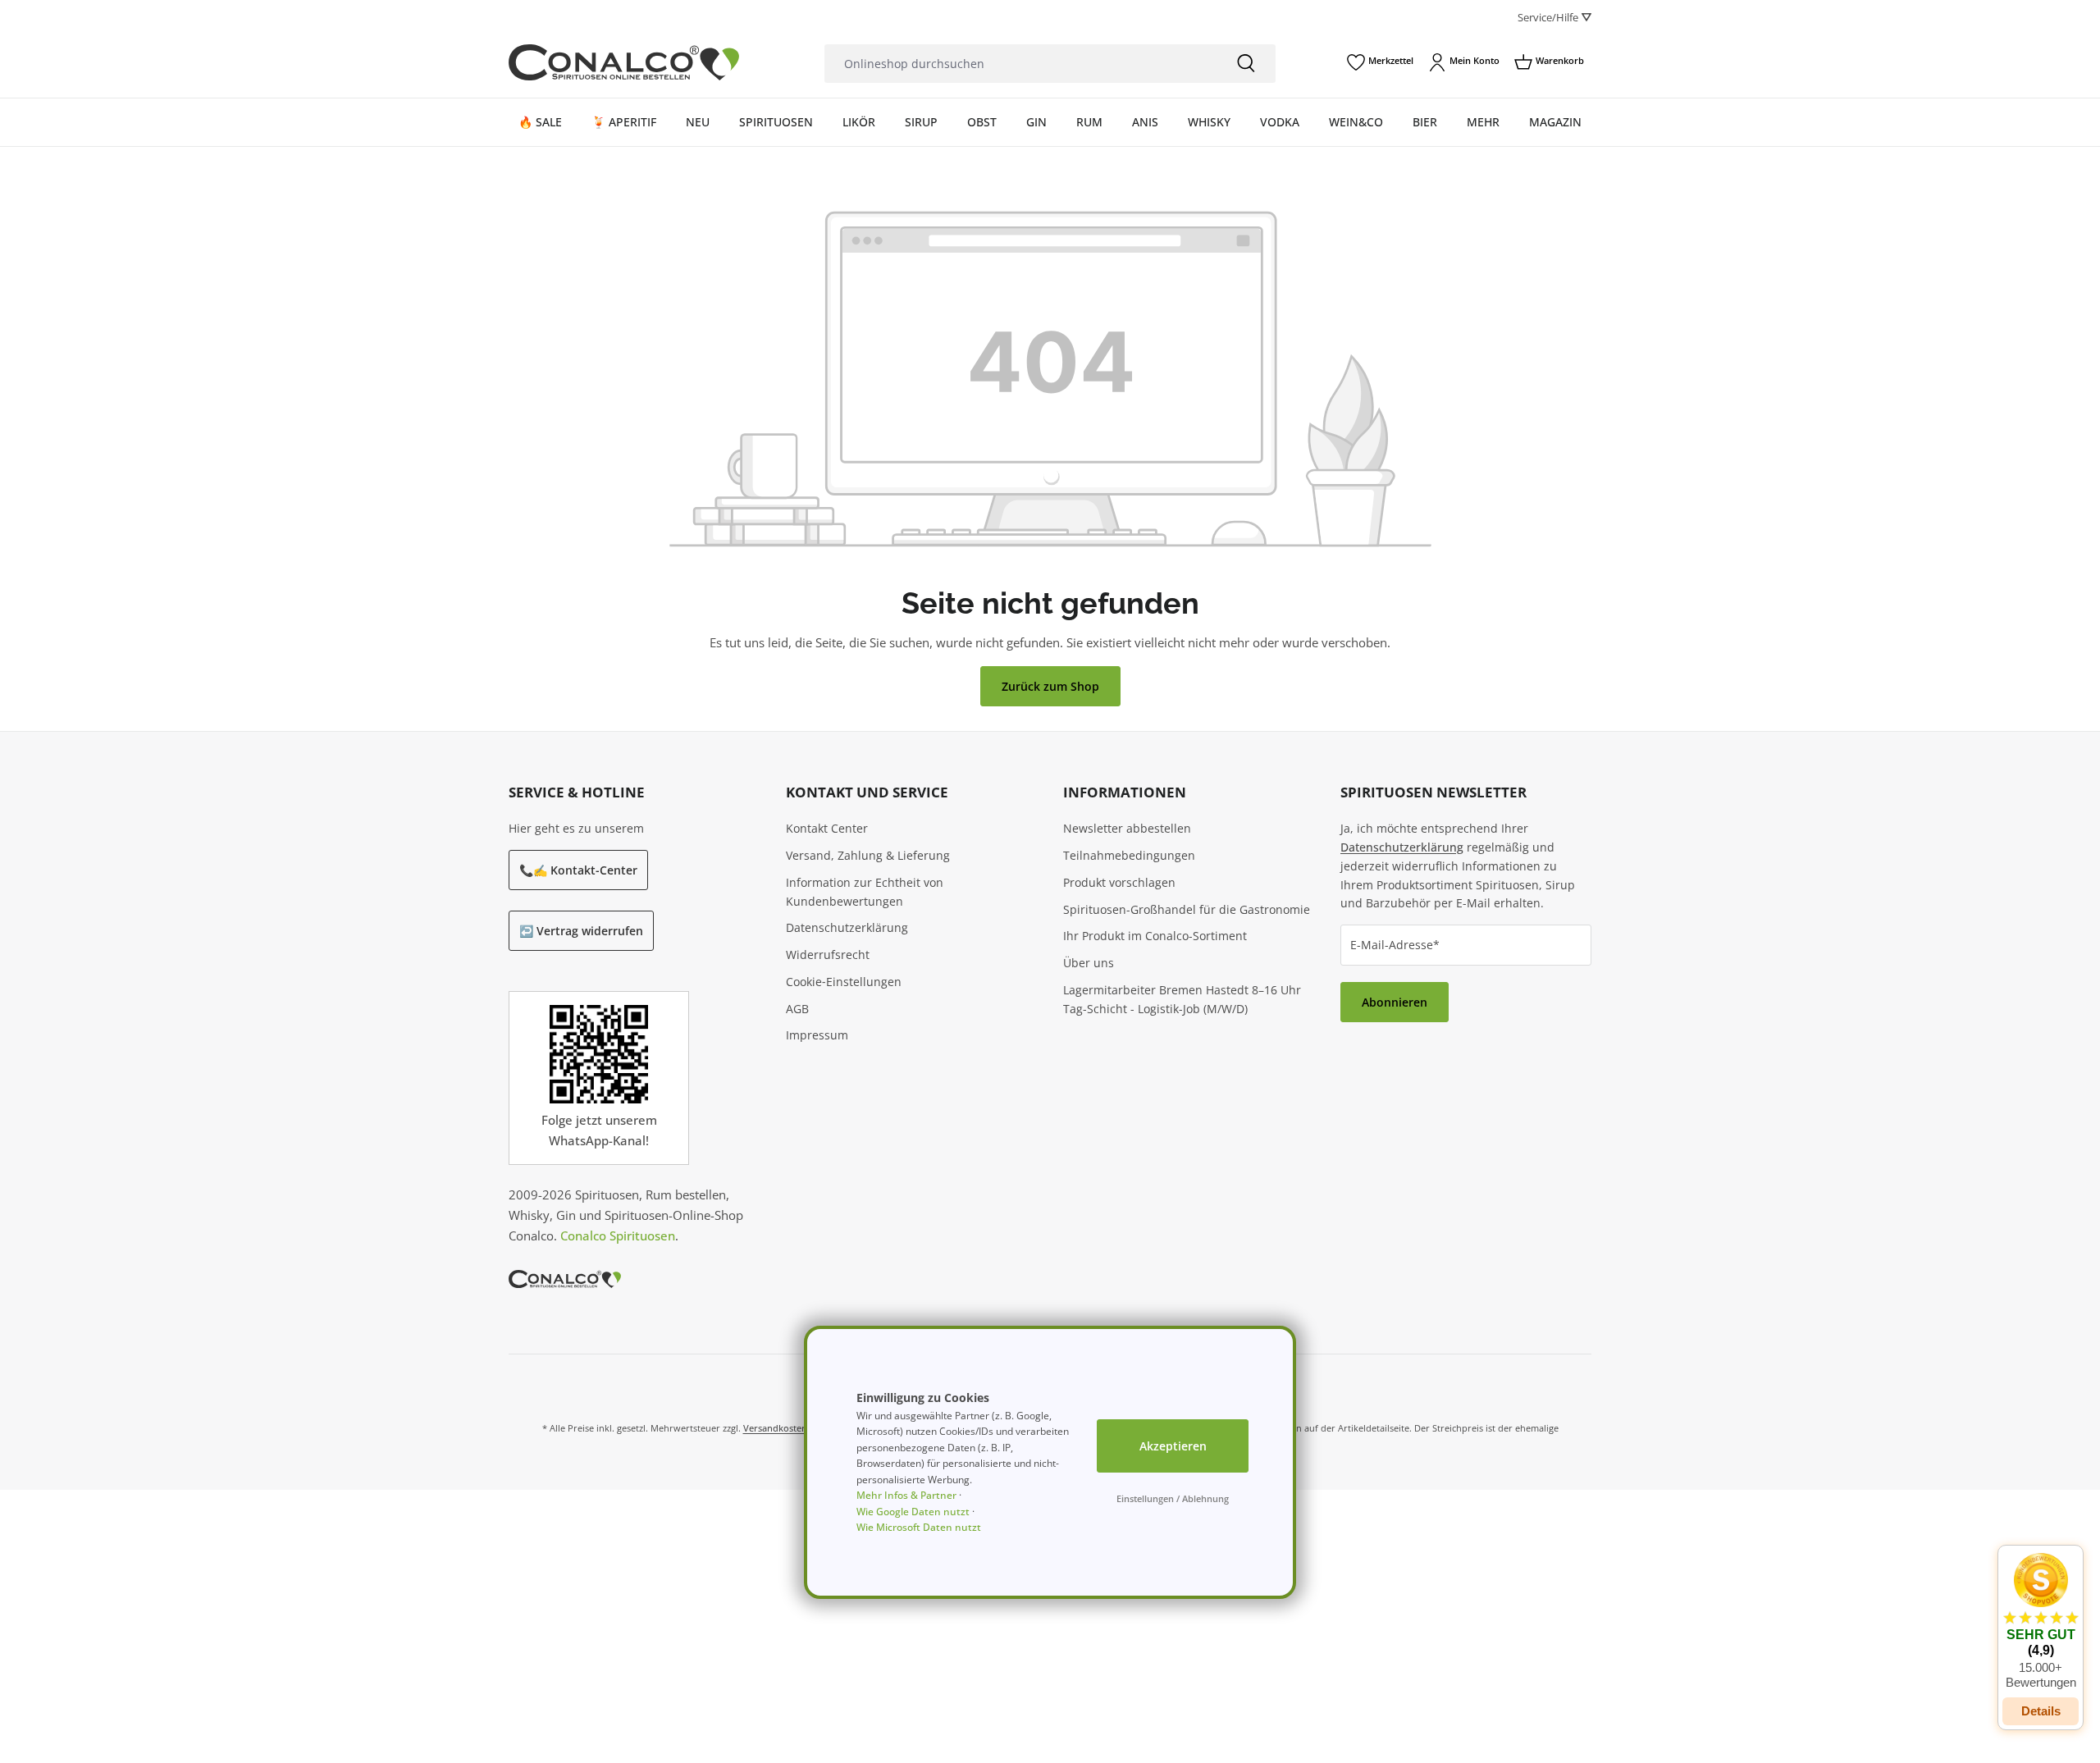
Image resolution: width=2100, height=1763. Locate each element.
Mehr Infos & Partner (906, 1495)
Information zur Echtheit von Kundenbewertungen (865, 892)
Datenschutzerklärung (847, 927)
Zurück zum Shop (1050, 686)
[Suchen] (1246, 64)
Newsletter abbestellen (1127, 828)
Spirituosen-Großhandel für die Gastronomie (1187, 909)
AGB (797, 1009)
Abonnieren (1395, 1002)
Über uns (1089, 963)
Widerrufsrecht (828, 955)
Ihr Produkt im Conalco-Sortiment (1155, 936)
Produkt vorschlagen (1119, 882)
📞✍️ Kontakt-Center (578, 870)
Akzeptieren (1173, 1446)
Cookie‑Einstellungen (844, 982)
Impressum (817, 1035)
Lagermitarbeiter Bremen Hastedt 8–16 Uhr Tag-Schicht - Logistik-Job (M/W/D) (1182, 999)
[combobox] (1020, 64)
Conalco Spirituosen (618, 1235)
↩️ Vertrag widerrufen (581, 931)
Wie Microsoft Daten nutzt (919, 1527)
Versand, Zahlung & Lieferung (868, 855)
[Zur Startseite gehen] (624, 63)
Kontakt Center (827, 828)
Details (2041, 1711)
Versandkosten (775, 1428)
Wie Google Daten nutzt (913, 1512)
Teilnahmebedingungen (1129, 855)
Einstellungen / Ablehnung (1173, 1498)
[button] (2041, 1621)
